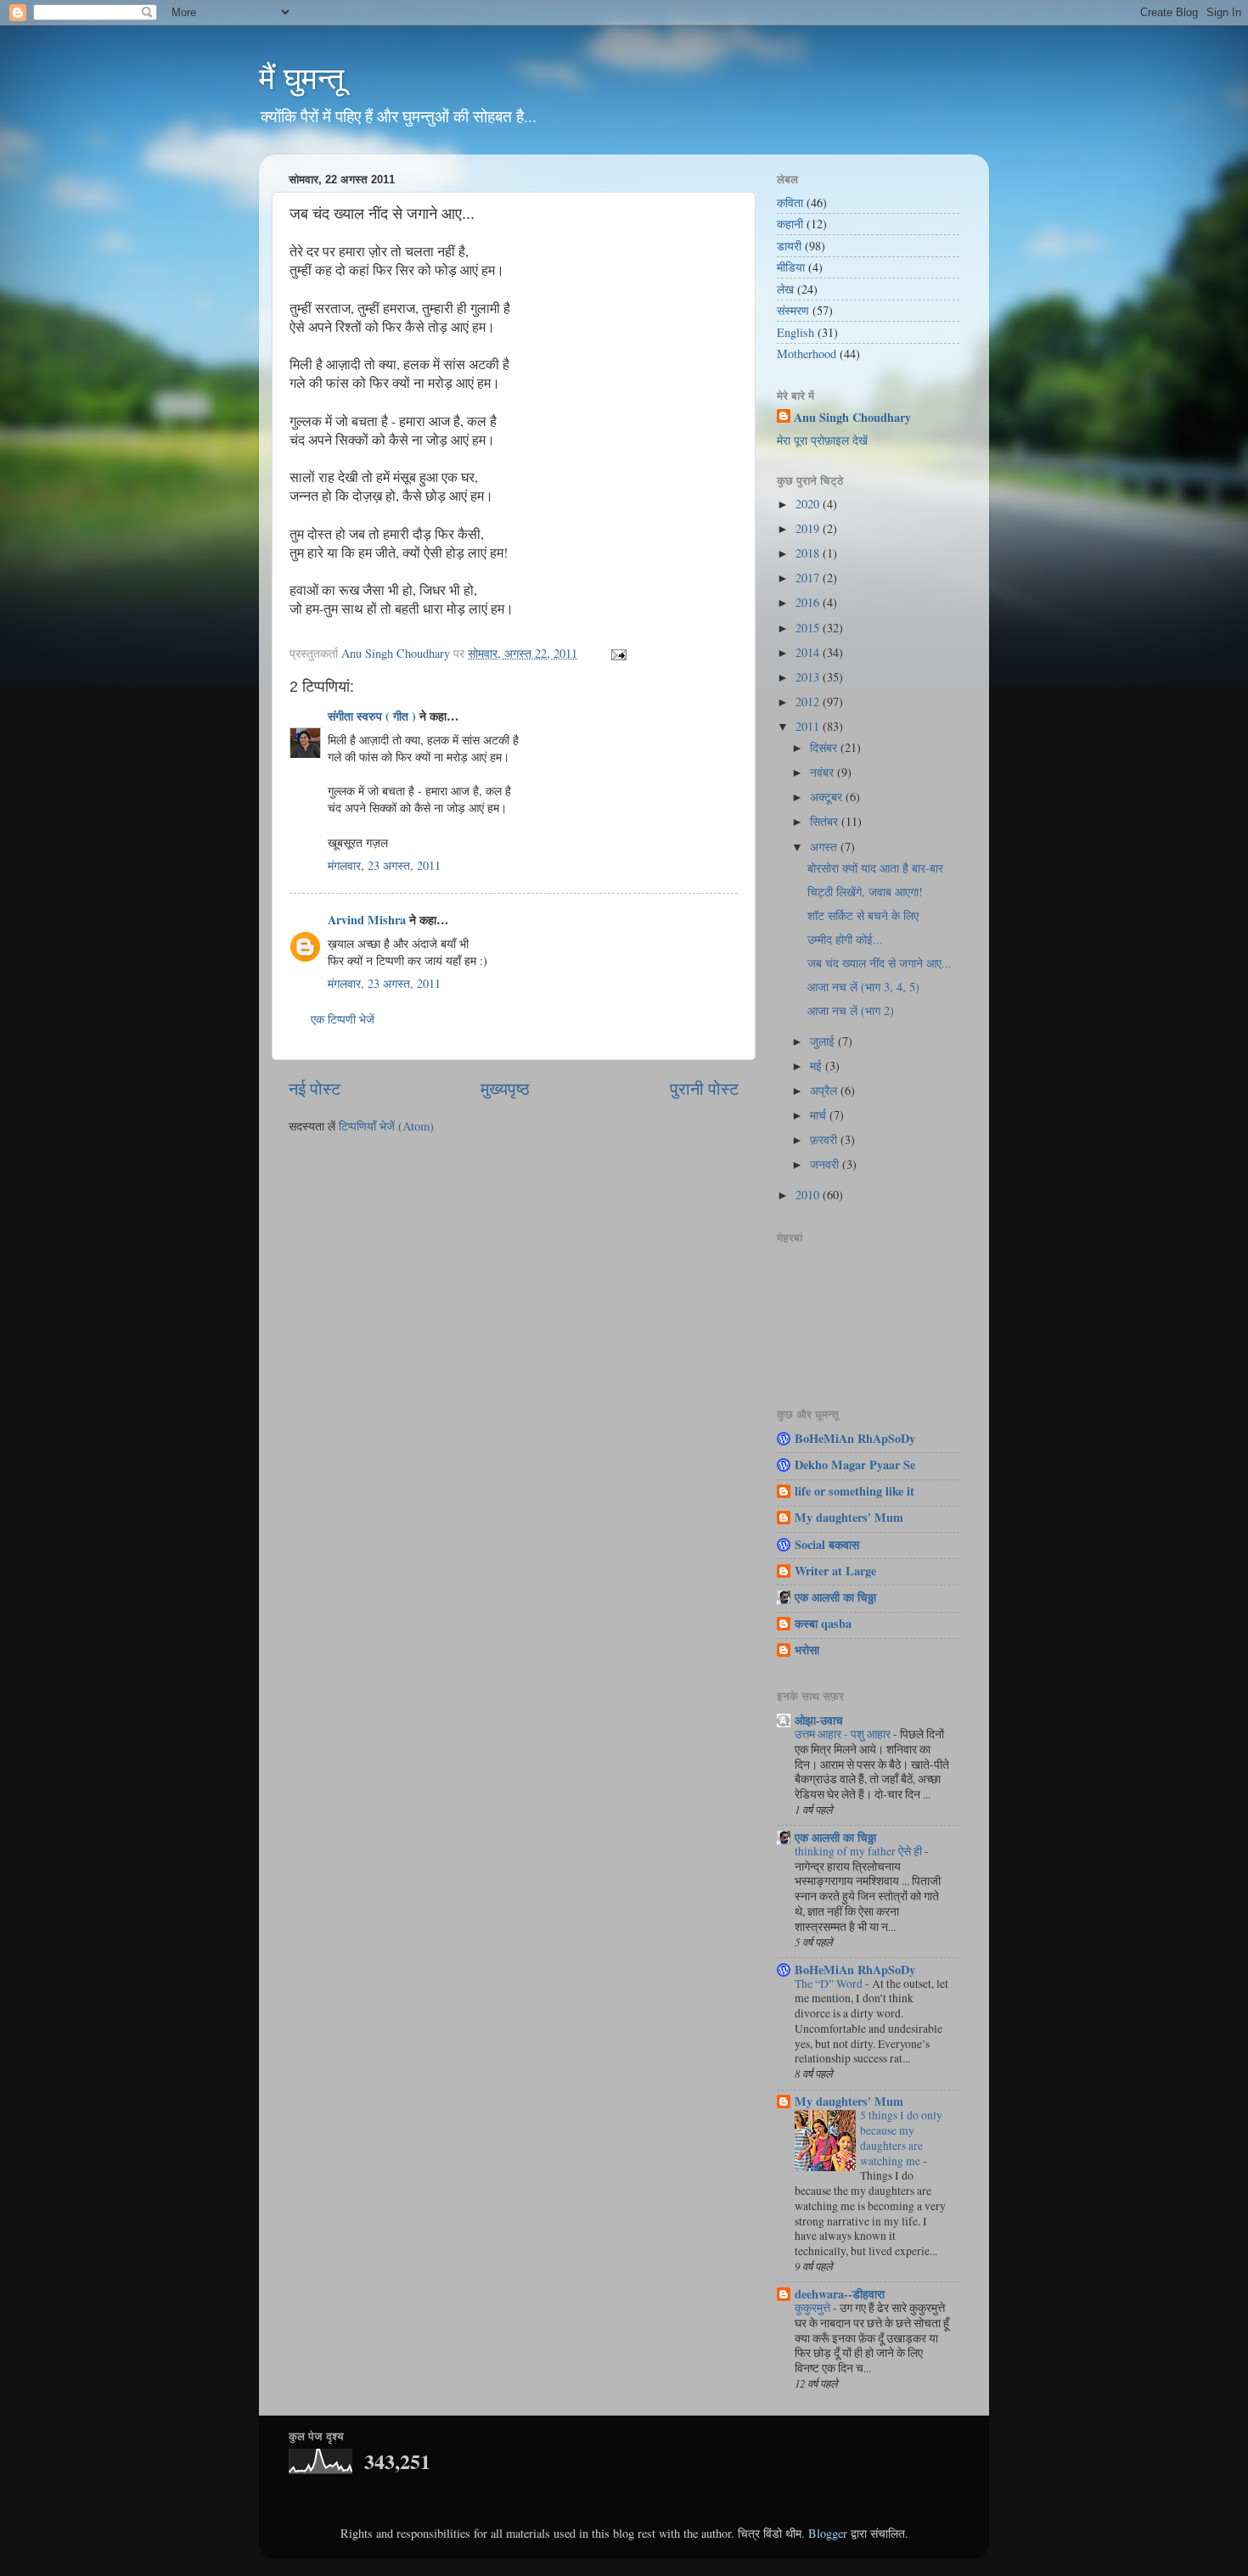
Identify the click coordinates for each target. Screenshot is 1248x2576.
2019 (809, 528)
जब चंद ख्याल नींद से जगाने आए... (880, 963)
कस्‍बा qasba (823, 1623)
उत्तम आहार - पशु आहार (844, 1734)
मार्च (820, 1115)
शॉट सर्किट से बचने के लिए (863, 915)
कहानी (790, 224)
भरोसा (807, 1650)
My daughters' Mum (849, 1517)
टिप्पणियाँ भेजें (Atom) (386, 1126)
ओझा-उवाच (819, 1720)
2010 (809, 1195)
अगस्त (825, 847)
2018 (809, 553)
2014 (809, 652)
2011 (809, 726)
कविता (790, 202)
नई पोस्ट (315, 1089)
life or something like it (854, 1491)
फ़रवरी (825, 1139)
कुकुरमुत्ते (814, 2308)
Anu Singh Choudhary (852, 418)
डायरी (789, 246)
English (795, 332)
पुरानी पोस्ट (704, 1089)
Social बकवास (827, 1544)
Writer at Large (835, 1571)
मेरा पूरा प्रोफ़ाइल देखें (822, 440)
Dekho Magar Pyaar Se (855, 1465)
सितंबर (826, 821)
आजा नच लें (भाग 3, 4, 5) (863, 987)
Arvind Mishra (367, 920)
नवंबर (824, 772)
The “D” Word (830, 1984)
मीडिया (791, 267)
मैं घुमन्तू (301, 79)
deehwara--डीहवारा (840, 2294)
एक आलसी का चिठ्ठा (835, 1597)
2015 (809, 628)
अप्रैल (825, 1090)
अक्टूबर (828, 797)
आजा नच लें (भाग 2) (851, 1010)
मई (818, 1066)
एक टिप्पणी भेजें (343, 1019)
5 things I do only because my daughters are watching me (901, 2138)
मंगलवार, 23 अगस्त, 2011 (384, 865)
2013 (809, 677)
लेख (785, 289)
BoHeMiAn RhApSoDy (855, 1438)
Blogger (828, 2533)
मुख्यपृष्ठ (505, 1089)
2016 (809, 602)
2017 (809, 578)
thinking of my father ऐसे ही (860, 1851)
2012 (809, 702)
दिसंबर (825, 747)
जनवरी (826, 1164)
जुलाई (824, 1041)
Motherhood (807, 354)
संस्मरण (793, 310)
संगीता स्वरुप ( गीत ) (372, 716)
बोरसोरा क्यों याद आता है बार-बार (875, 868)
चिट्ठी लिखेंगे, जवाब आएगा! (865, 892)
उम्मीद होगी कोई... (845, 939)
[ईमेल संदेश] (618, 653)
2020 (809, 504)
